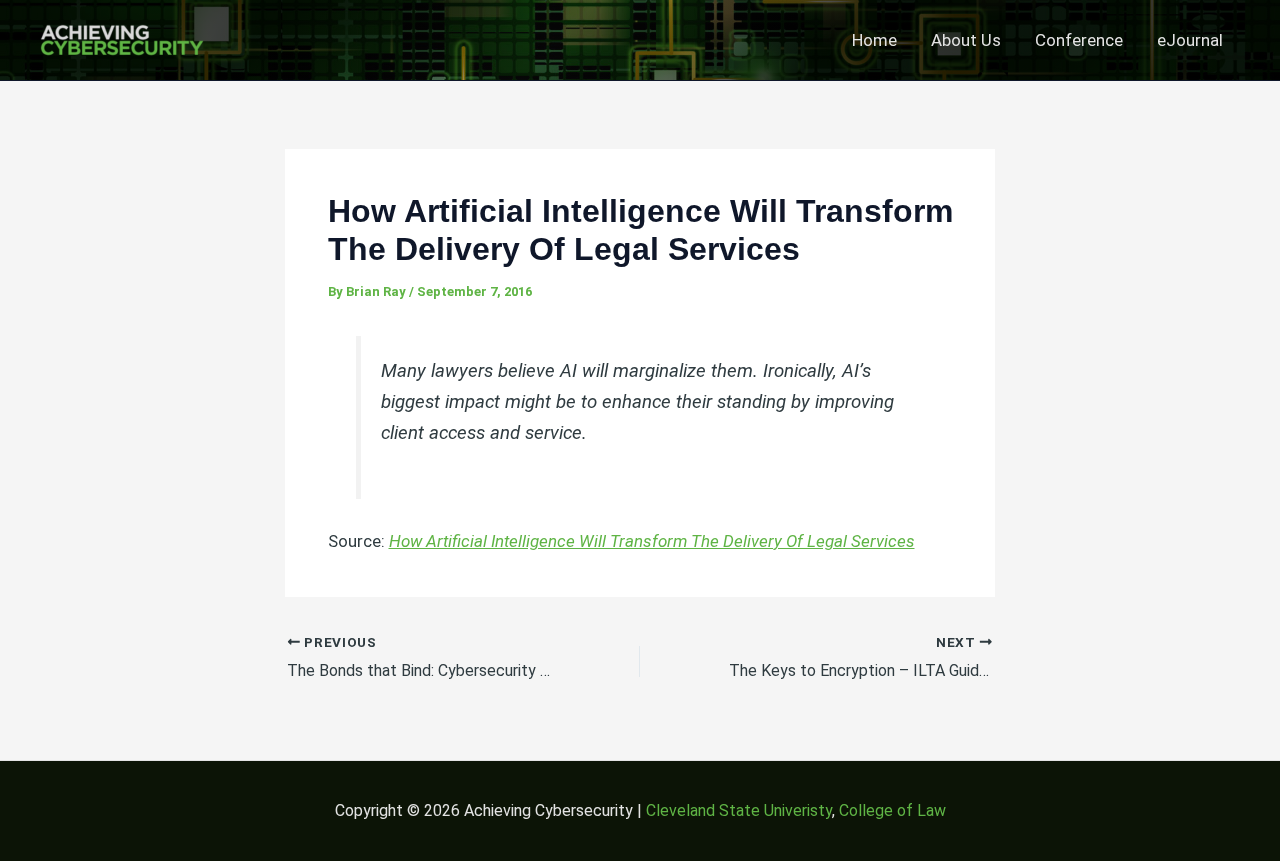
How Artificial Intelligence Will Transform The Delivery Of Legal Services (652, 541)
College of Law (892, 810)
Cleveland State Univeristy (739, 810)
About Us (966, 40)
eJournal (1190, 40)
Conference (1079, 40)
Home (874, 40)
